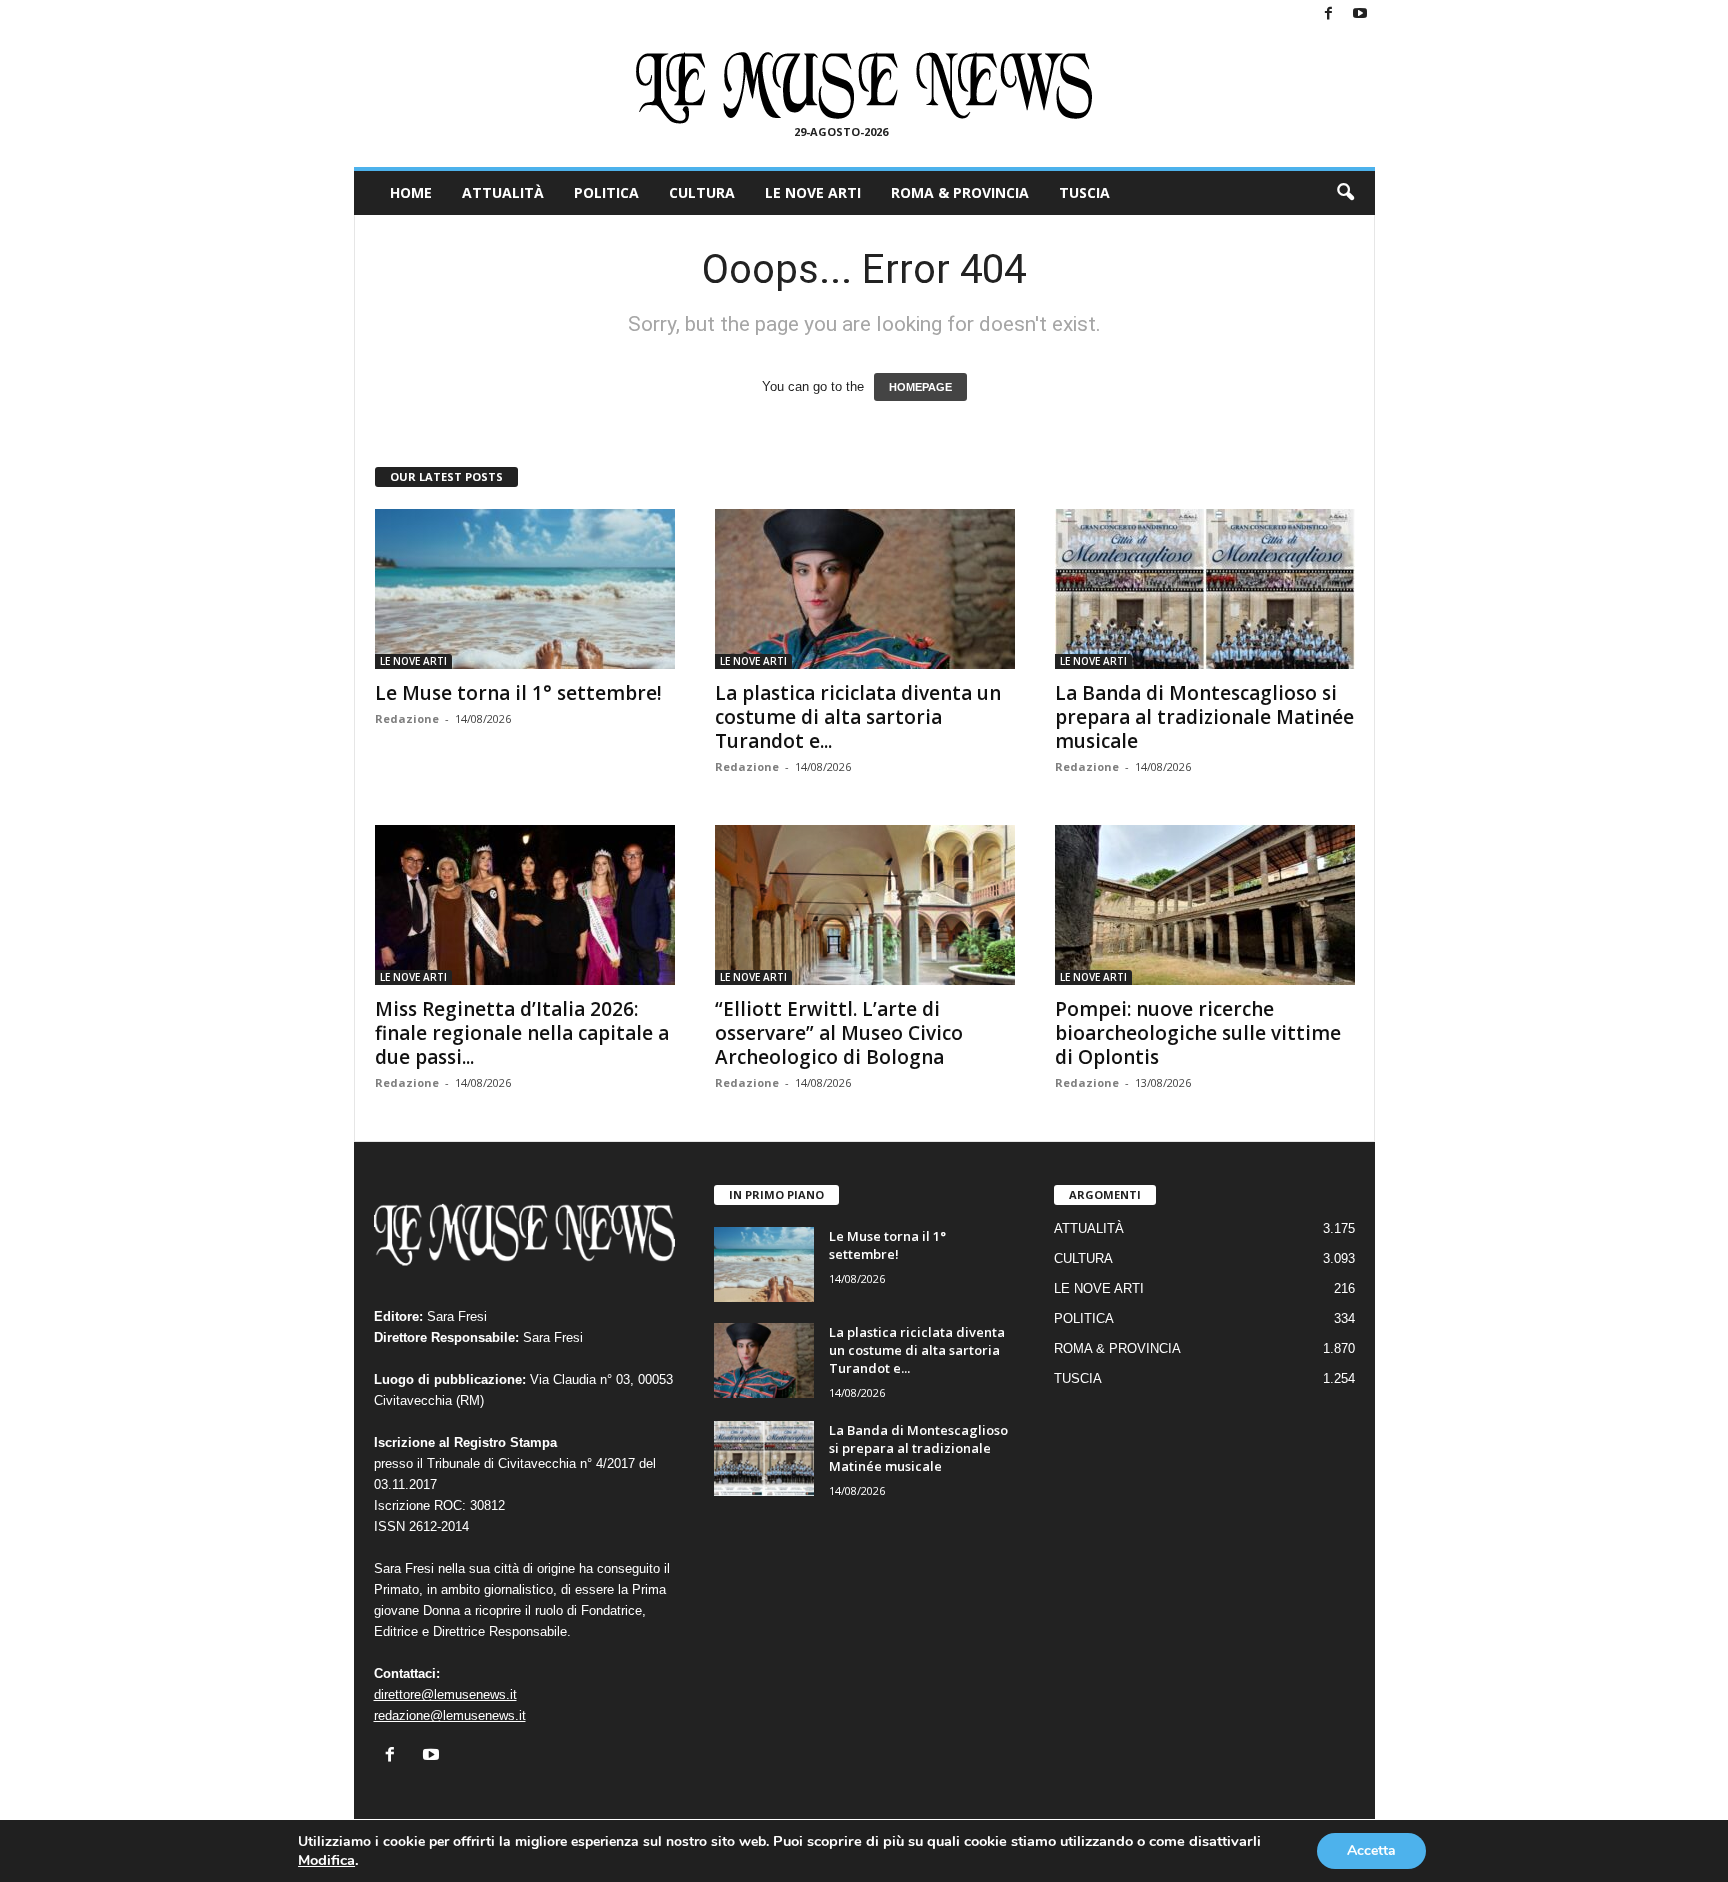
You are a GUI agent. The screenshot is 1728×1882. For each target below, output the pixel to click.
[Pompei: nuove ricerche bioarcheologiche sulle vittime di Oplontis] (1205, 905)
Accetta (1371, 1850)
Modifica (326, 1860)
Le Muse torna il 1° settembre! (518, 693)
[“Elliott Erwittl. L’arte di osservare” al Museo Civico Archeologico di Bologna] (865, 905)
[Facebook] (1329, 14)
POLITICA (606, 192)
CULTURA (702, 192)
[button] (1345, 193)
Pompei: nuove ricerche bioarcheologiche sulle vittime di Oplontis (1198, 1033)
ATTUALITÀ (503, 192)
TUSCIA (1084, 192)
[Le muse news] (864, 88)
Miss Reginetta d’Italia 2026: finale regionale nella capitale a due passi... (522, 1033)
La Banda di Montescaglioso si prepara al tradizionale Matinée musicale (1204, 717)
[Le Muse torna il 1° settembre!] (525, 589)
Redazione (407, 718)
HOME (411, 192)
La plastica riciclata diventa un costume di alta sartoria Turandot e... (858, 717)
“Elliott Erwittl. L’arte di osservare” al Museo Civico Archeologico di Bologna (839, 1033)
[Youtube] (1360, 14)
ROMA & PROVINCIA (960, 192)
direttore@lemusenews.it (445, 1694)
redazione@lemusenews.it (450, 1715)
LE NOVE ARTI (813, 192)
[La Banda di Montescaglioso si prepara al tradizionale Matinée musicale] (1205, 589)
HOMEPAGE (920, 387)
